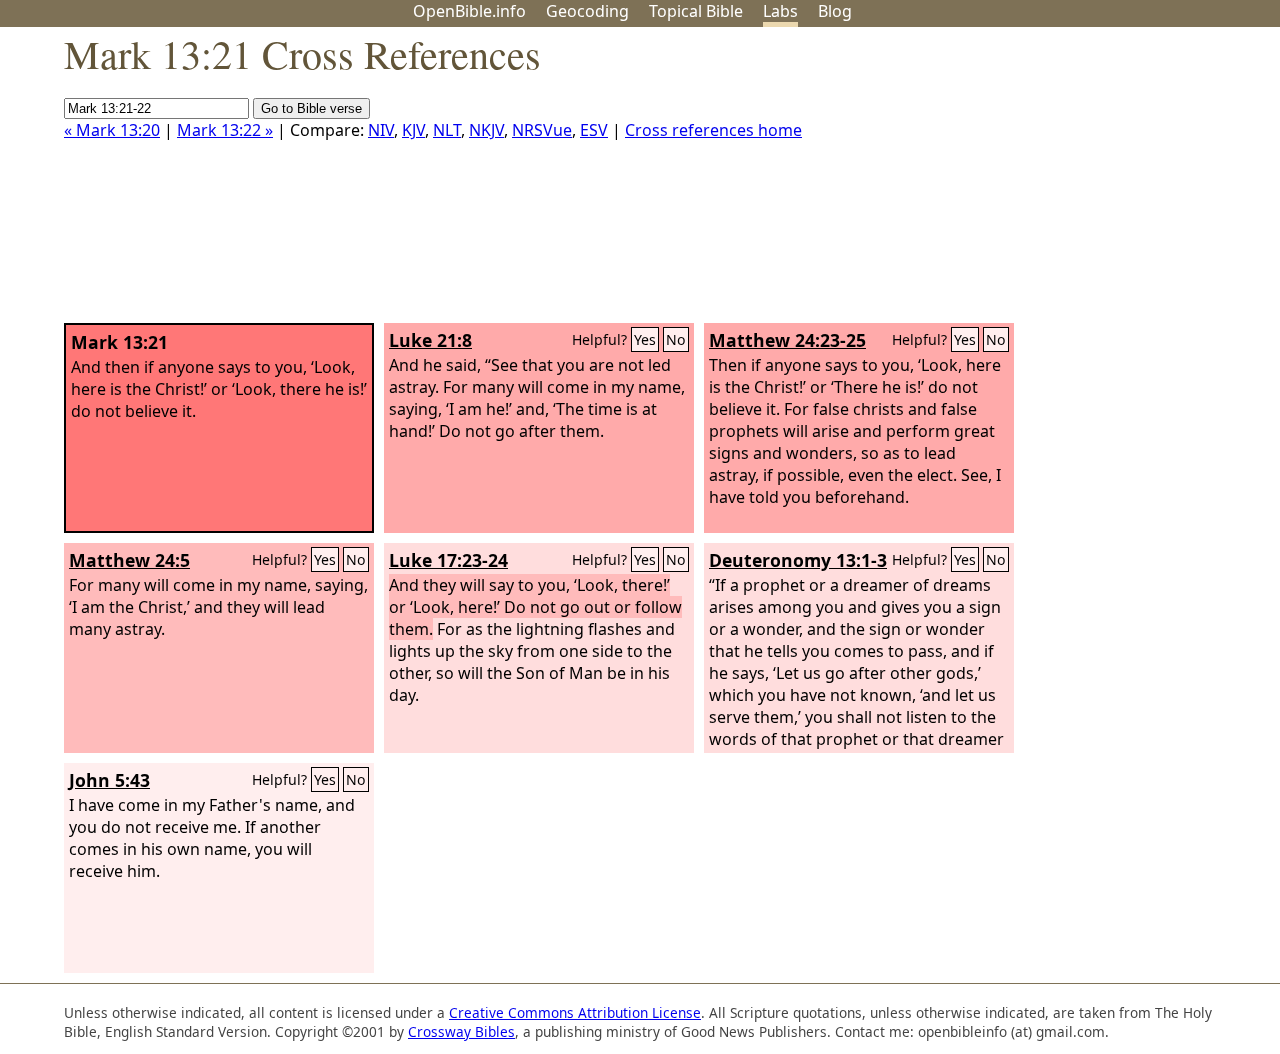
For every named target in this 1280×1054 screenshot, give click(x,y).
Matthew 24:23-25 (787, 340)
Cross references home (713, 130)
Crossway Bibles (461, 1031)
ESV (594, 130)
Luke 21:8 (430, 340)
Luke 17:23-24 (448, 560)
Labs (780, 11)
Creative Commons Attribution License (575, 1012)
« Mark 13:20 (112, 130)
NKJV (486, 130)
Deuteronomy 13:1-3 (798, 560)
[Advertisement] (1078, 183)
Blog (835, 11)
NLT (447, 130)
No (676, 339)
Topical (696, 11)
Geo (587, 11)
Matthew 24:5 (129, 560)
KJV (413, 130)
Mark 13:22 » (225, 130)
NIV (381, 130)
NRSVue (542, 130)
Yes (645, 339)
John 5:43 (109, 780)
